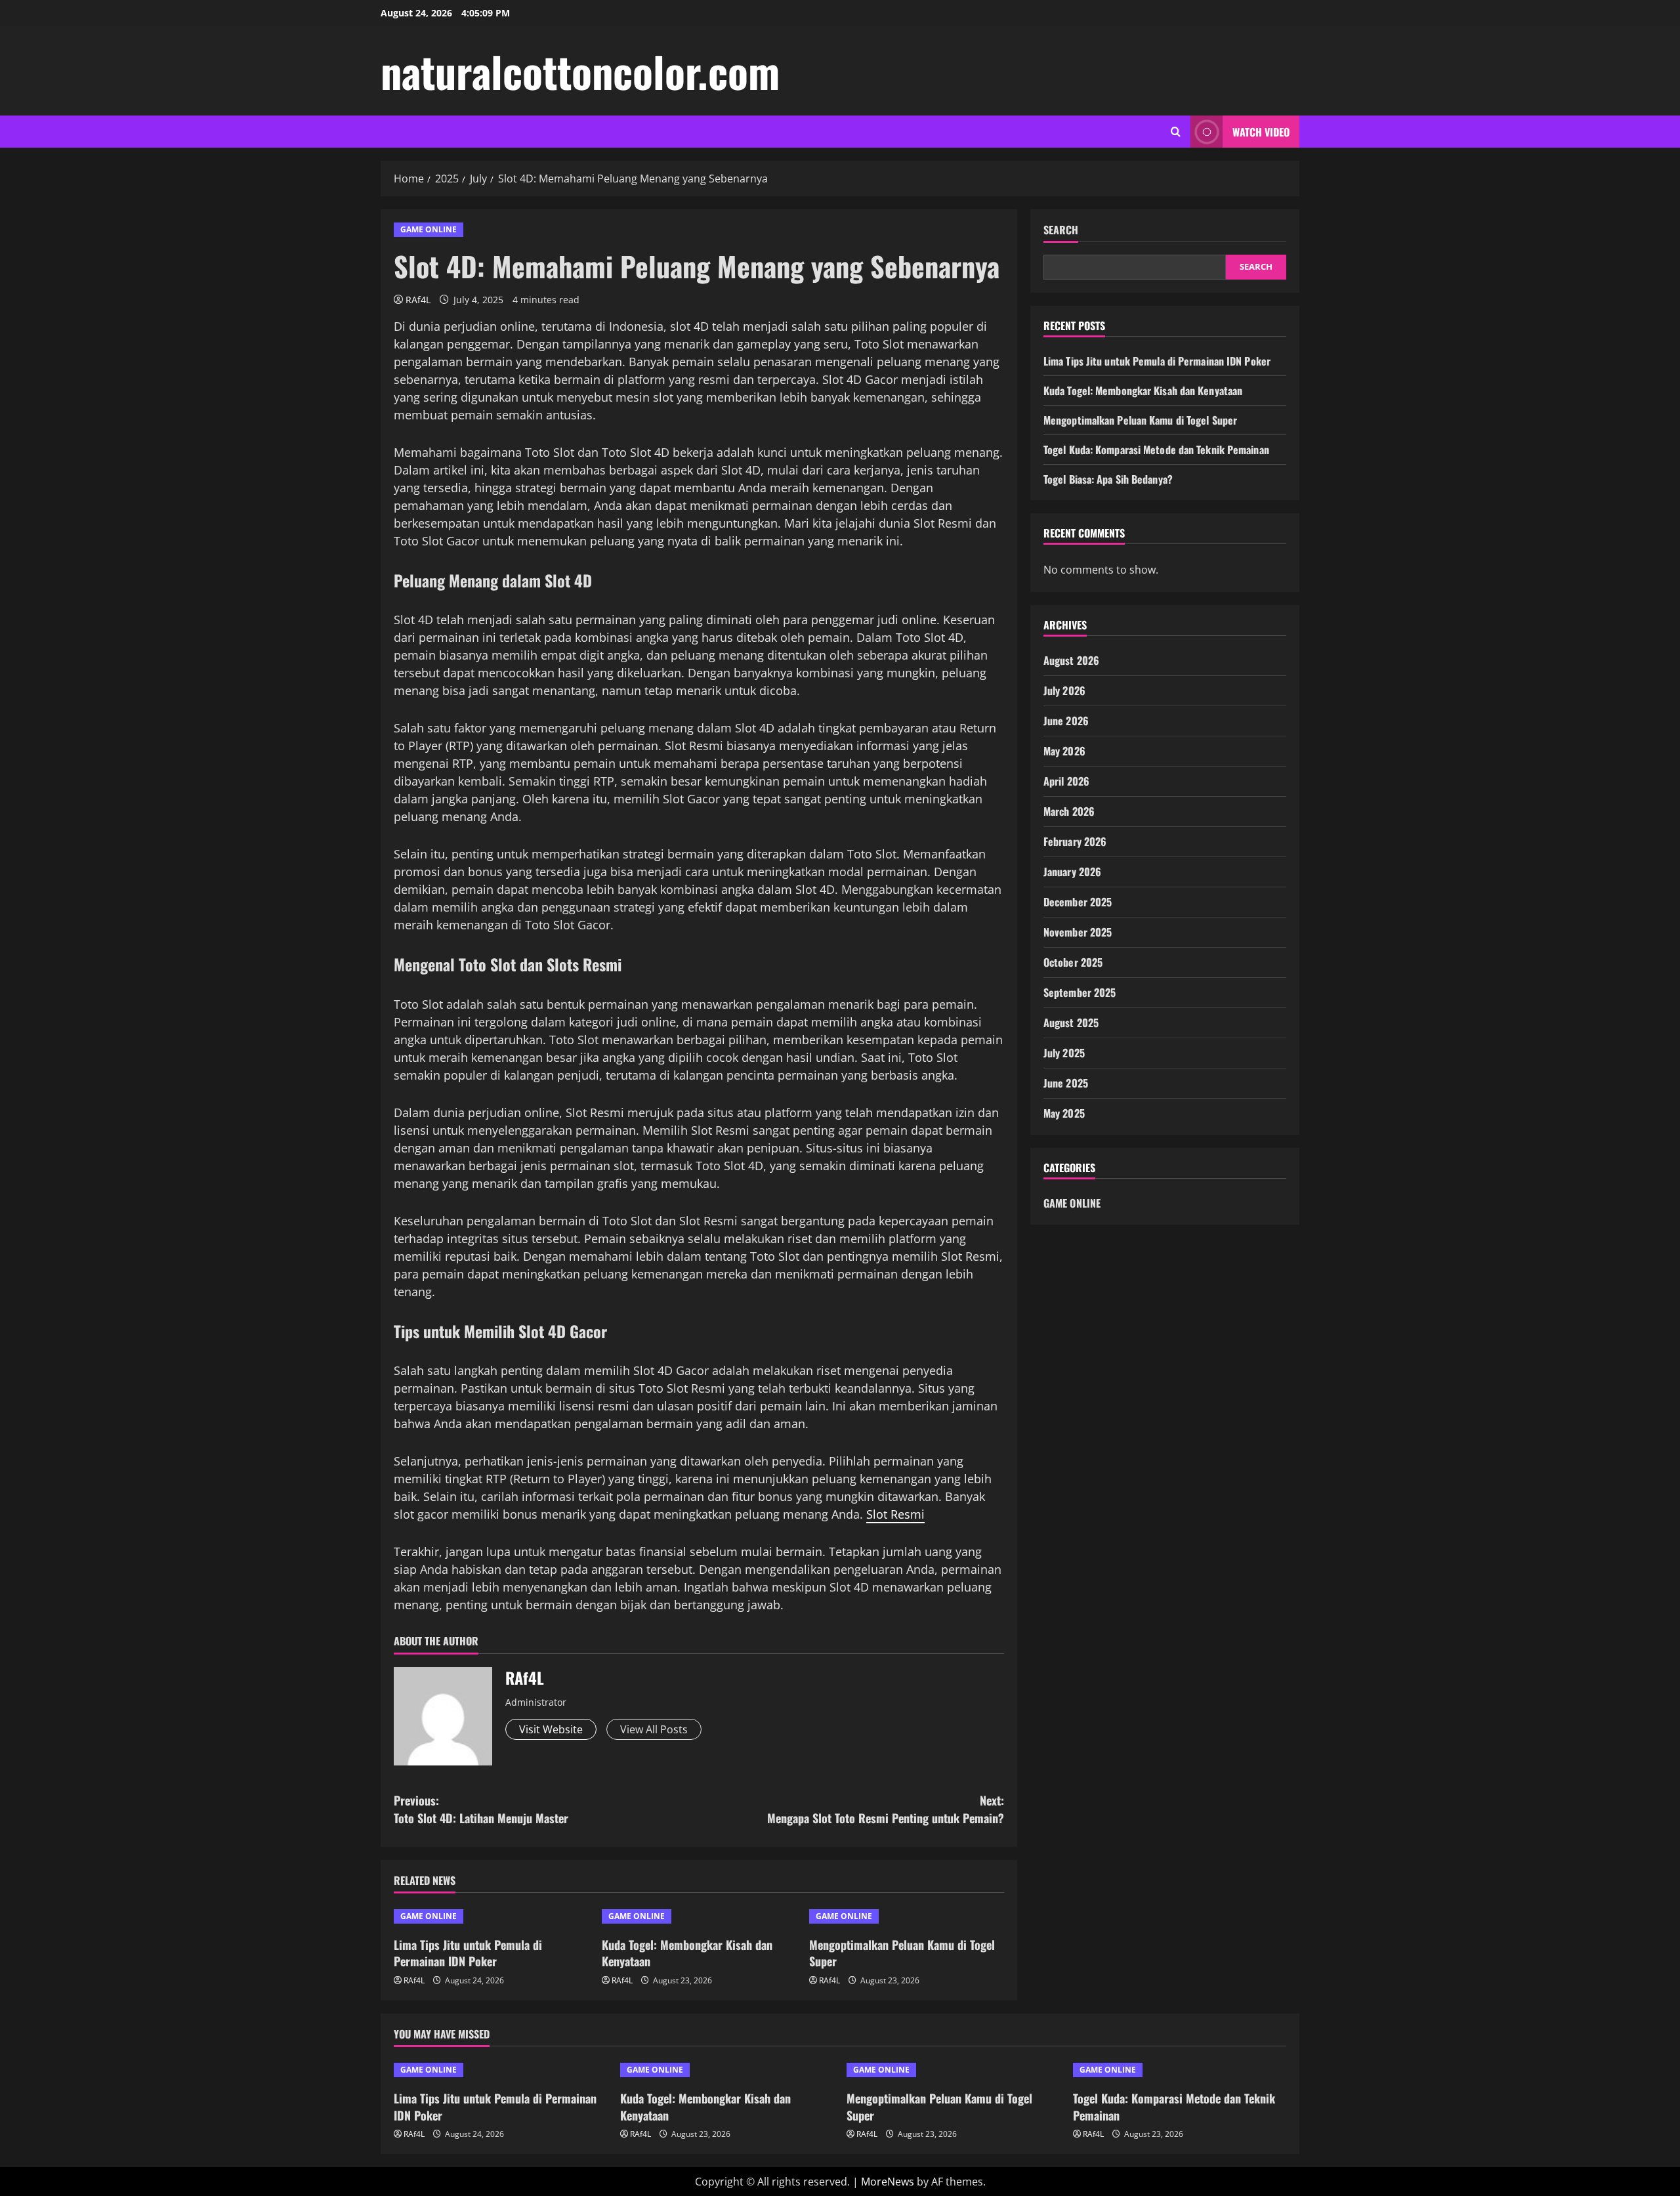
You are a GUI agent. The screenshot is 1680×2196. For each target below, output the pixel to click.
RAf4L (418, 300)
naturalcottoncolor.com (580, 71)
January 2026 (1072, 872)
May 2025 (1064, 1114)
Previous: (481, 1809)
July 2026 (1064, 691)
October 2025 (1073, 963)
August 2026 (1071, 661)
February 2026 (1075, 842)
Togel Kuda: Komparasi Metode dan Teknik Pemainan (1156, 450)
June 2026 (1066, 721)
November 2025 (1078, 933)
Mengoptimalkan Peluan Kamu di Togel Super (902, 1953)
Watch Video (1261, 132)
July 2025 (1064, 1053)
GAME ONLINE (429, 229)
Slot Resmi (895, 1514)
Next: (886, 1809)
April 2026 (1066, 782)
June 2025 (1066, 1084)
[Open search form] (1176, 132)
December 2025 (1078, 902)
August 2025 (1071, 1023)
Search (1061, 230)
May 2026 (1064, 751)
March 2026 (1069, 812)
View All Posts (654, 1729)
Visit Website (551, 1729)
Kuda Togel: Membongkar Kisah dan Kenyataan (687, 1953)
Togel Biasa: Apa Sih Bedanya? (1108, 479)
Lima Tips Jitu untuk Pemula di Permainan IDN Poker (468, 1953)
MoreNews (888, 2182)
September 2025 (1080, 993)
